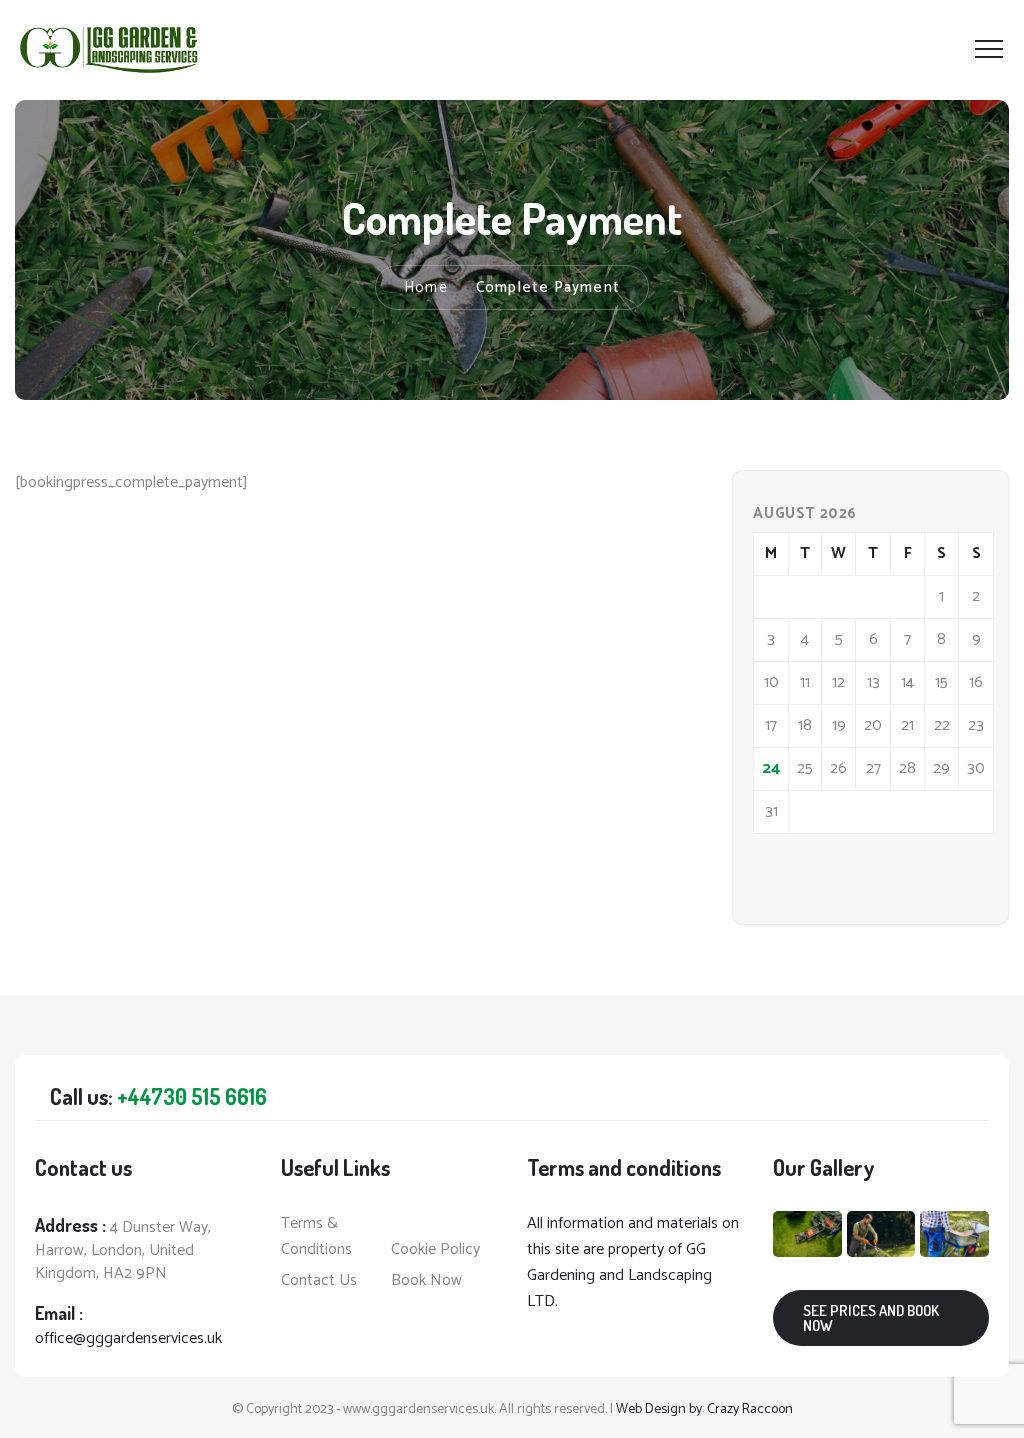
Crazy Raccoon (750, 1409)
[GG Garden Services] (109, 50)
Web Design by (659, 1409)
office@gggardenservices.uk (128, 1338)
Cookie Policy (435, 1250)
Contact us (319, 1281)
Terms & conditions (316, 1237)
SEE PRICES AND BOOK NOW (871, 1318)
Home (426, 287)
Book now (426, 1281)
